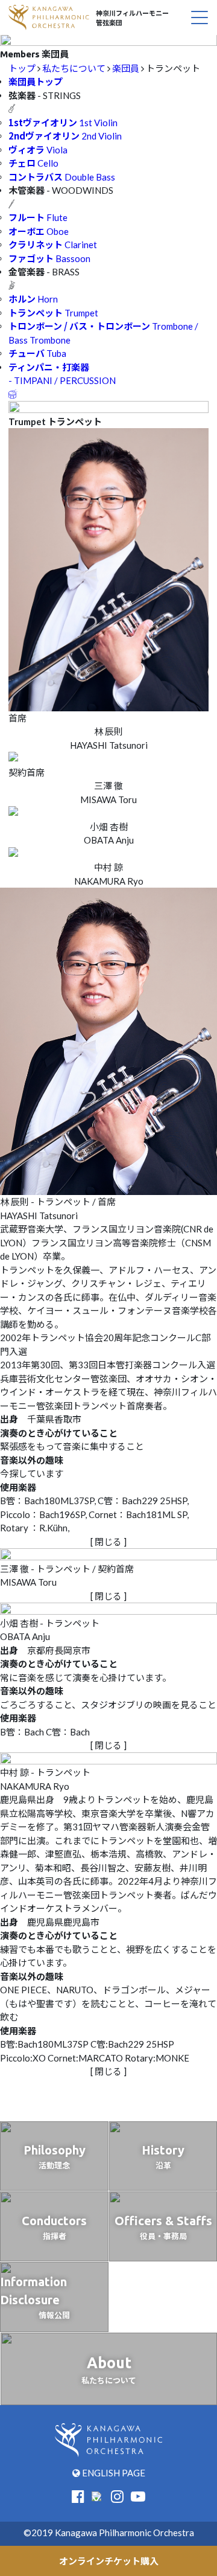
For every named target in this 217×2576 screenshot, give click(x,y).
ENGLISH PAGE (113, 2473)
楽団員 (126, 68)
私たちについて (74, 68)
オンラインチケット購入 (109, 2561)
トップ (22, 68)
